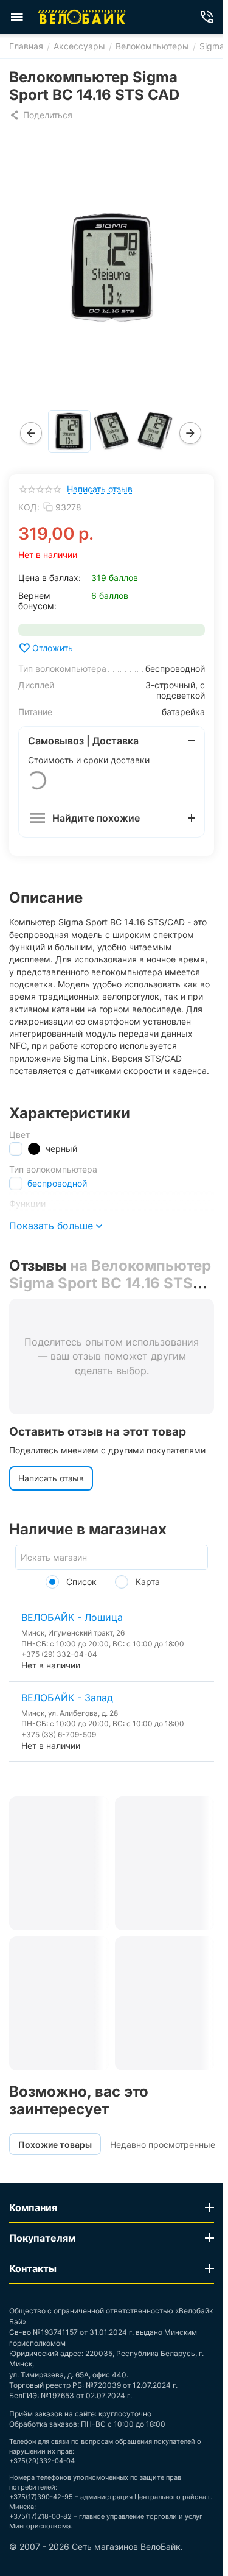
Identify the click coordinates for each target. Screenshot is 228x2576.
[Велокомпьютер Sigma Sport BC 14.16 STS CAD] (112, 267)
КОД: (29, 507)
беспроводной (57, 1183)
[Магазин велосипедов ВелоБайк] (82, 17)
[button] (41, 115)
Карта (147, 1582)
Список (80, 1582)
